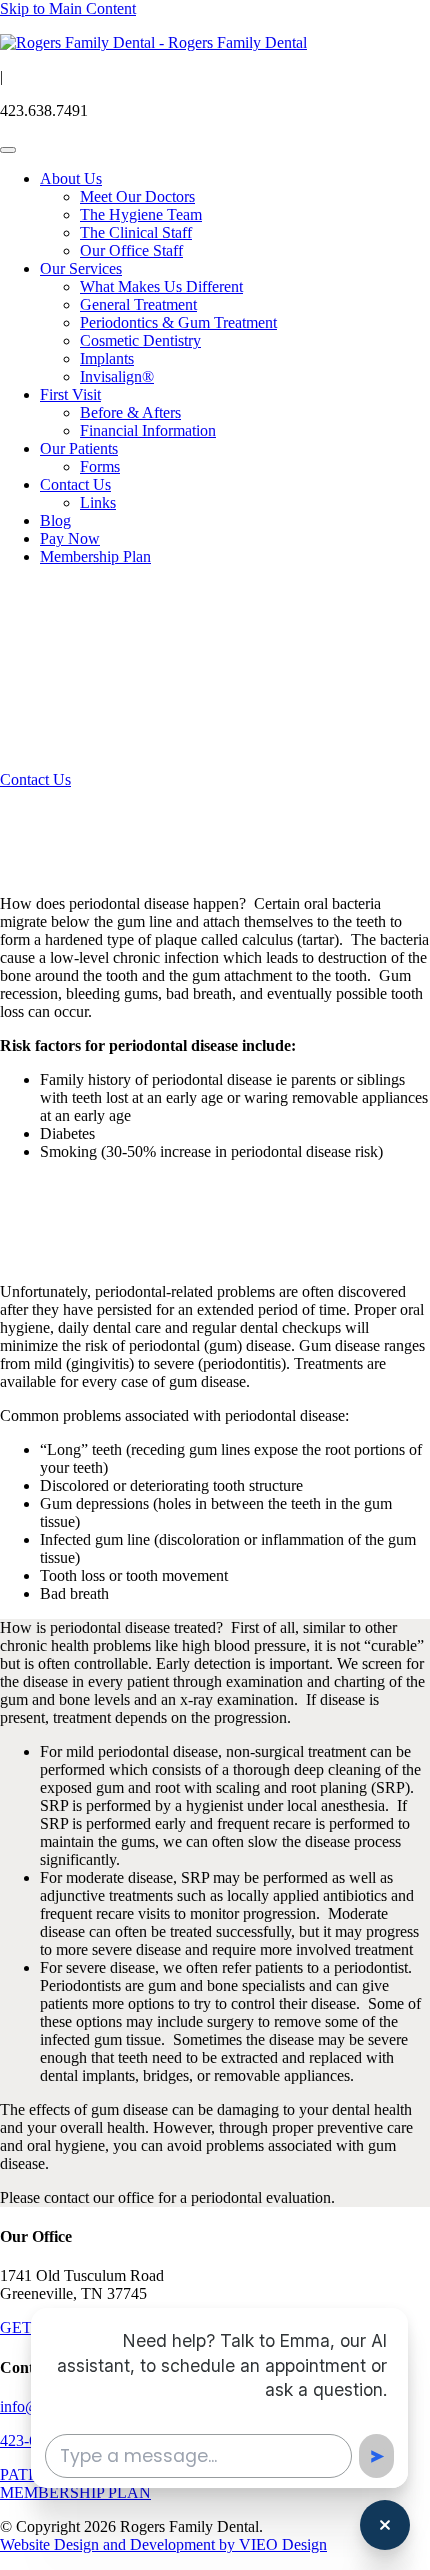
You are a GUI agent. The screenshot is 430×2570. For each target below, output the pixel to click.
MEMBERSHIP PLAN (75, 2492)
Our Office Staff (131, 250)
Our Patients (79, 448)
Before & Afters (130, 412)
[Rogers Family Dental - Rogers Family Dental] (153, 42)
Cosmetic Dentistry (140, 340)
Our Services (81, 268)
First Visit (70, 394)
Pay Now (70, 538)
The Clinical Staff (136, 232)
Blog (55, 520)
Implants (107, 358)
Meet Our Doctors (137, 196)
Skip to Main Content (68, 8)
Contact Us (75, 484)
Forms (100, 466)
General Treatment (138, 304)
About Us (71, 178)
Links (98, 502)
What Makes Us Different (161, 286)
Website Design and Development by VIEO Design (163, 2544)
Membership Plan (95, 556)
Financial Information (148, 430)
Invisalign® (117, 376)
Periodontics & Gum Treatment (178, 322)
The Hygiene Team (141, 214)
